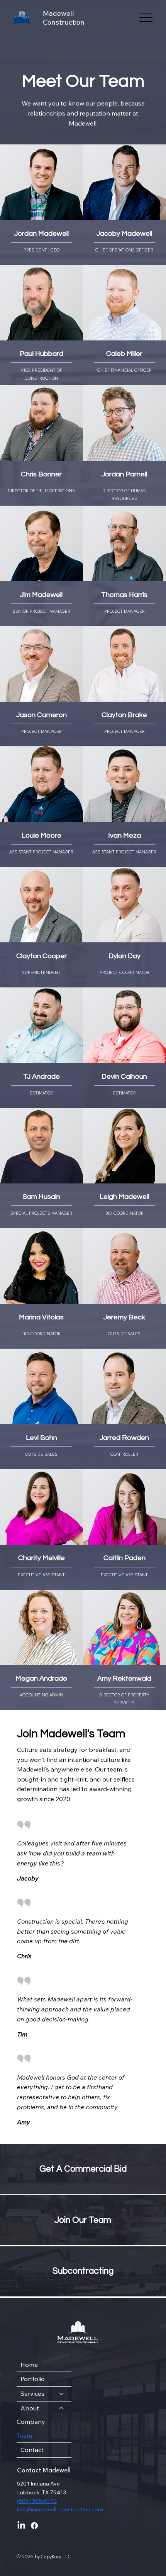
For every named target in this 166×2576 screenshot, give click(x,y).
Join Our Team (83, 2220)
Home (29, 2365)
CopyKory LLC (56, 2557)
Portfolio (33, 2379)
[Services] (62, 2394)
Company (31, 2422)
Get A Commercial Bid (83, 2169)
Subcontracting (83, 2271)
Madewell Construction (64, 18)
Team (24, 2435)
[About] (62, 2408)
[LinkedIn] (21, 2526)
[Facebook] (34, 2526)
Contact (32, 2450)
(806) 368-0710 (37, 2501)
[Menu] (146, 18)
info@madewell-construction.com (60, 2509)
